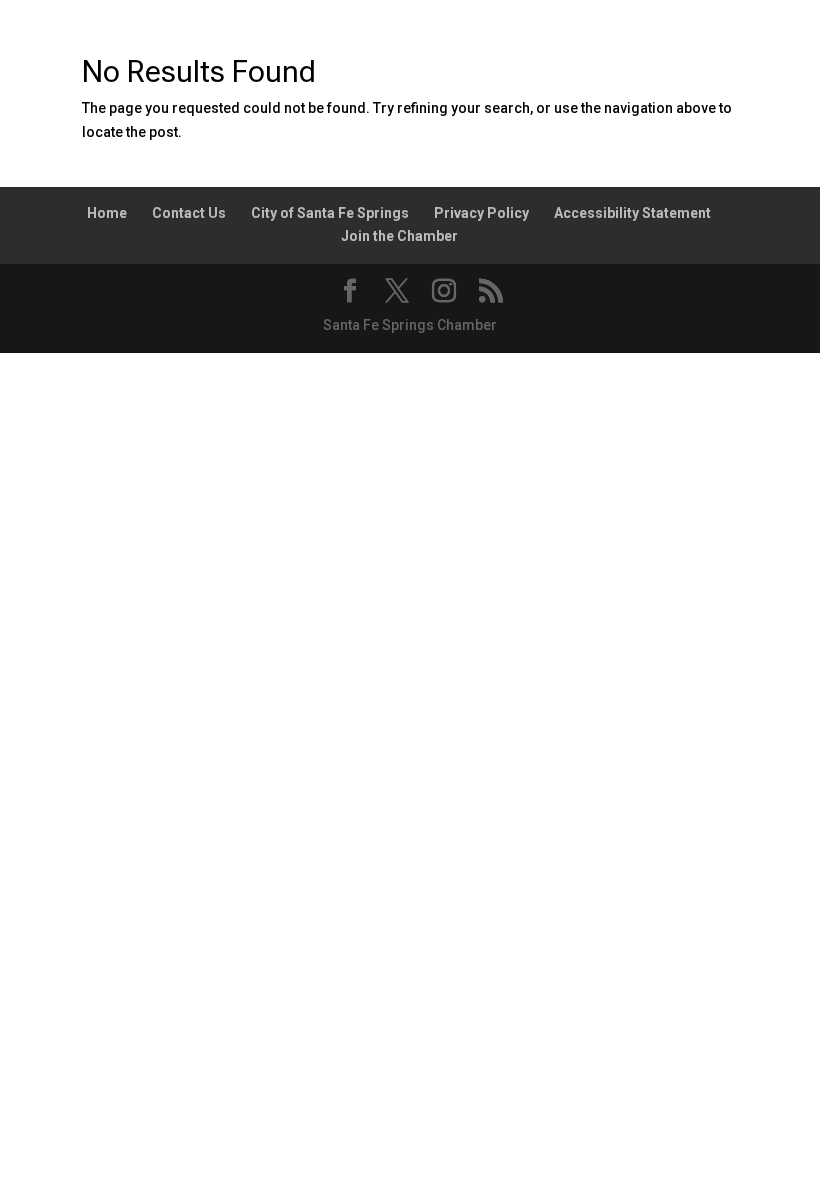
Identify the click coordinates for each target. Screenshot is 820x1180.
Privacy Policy (481, 213)
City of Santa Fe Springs (330, 213)
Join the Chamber (399, 236)
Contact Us (189, 213)
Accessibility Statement (632, 213)
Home (107, 213)
